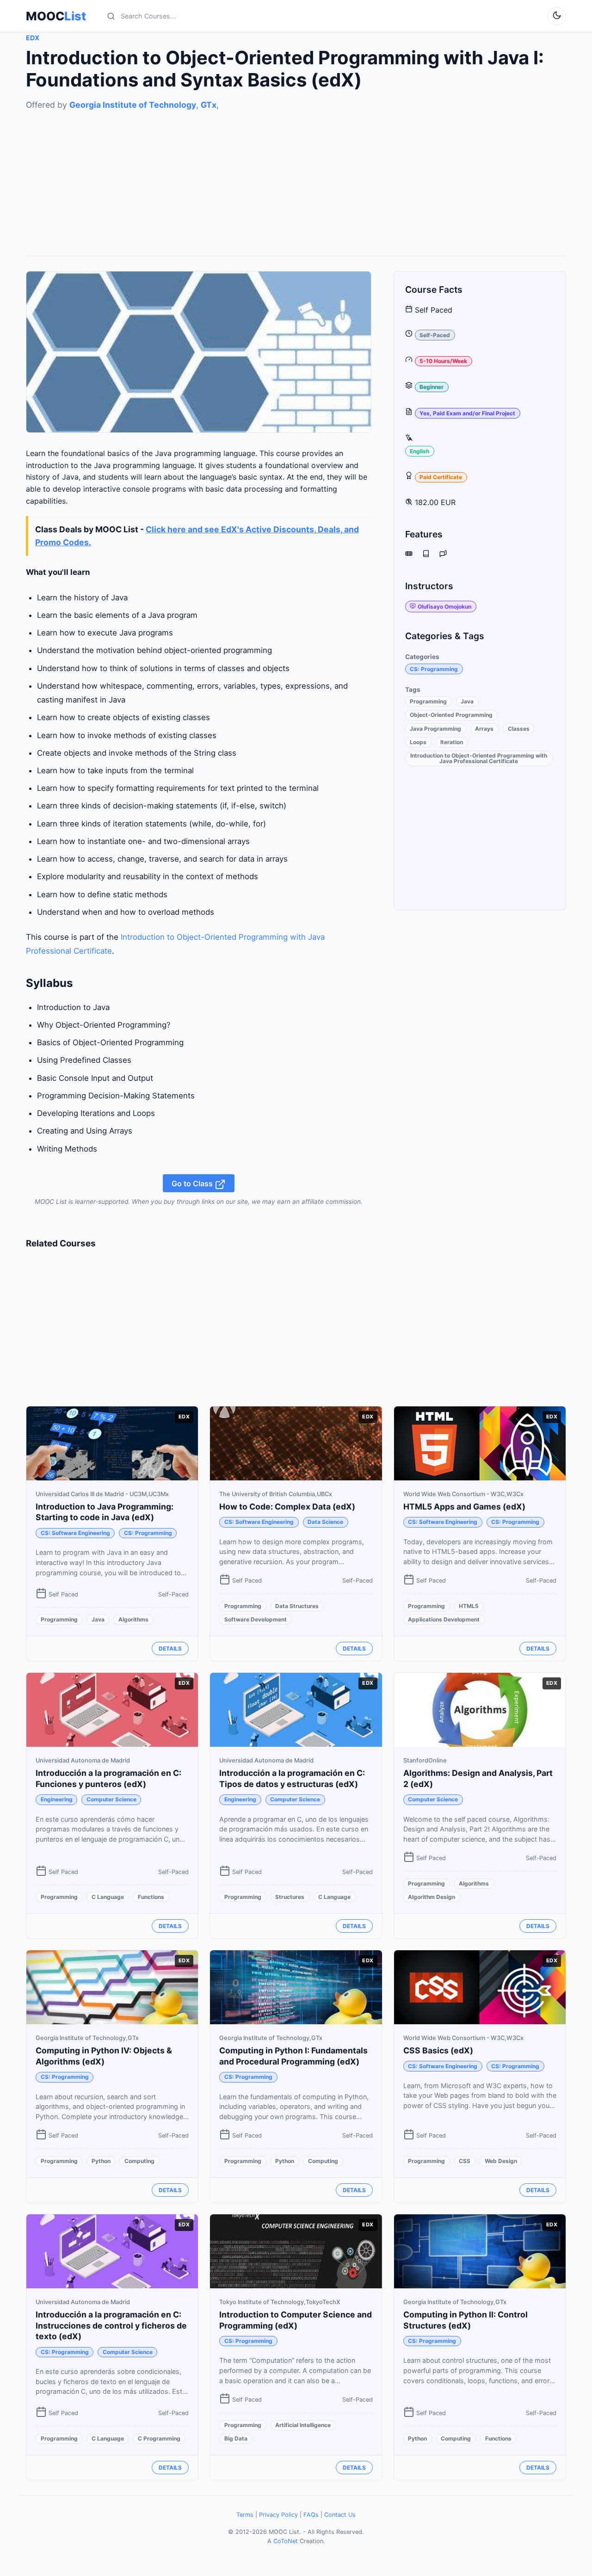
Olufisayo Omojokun (444, 607)
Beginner (432, 387)
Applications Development (444, 1619)
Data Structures (297, 1606)
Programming (428, 701)
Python (101, 2161)
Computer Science (111, 1799)
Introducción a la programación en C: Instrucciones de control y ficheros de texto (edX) (111, 2326)
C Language (108, 1897)
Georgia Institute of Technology (133, 105)
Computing (139, 2161)
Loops (418, 742)
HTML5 (469, 1606)
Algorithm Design (432, 1897)
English (419, 451)
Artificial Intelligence (303, 2425)
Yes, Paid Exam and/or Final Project (467, 413)
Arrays (484, 729)
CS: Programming (434, 669)
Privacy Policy (278, 2515)
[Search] (111, 16)
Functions (151, 1897)
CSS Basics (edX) (438, 2050)
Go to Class (193, 1183)
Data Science (325, 1522)
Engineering (57, 1799)
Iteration (452, 742)
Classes (519, 729)
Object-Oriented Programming (451, 715)
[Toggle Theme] (557, 16)
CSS (465, 2161)
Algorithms (133, 1619)
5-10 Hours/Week (443, 361)
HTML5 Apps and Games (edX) (464, 1507)
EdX (33, 38)
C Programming (159, 2438)
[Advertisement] (296, 176)
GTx (209, 105)
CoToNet (286, 2541)
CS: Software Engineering (75, 1533)
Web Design (501, 2161)
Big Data (236, 2438)
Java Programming (435, 729)
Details (170, 1649)
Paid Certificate (441, 477)
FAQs (311, 2515)
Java (467, 701)
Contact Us (340, 2515)
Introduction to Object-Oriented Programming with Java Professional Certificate (479, 758)
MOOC (56, 16)
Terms (245, 2515)
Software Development (256, 1619)
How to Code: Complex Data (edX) (287, 1507)
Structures (290, 1897)
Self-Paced (435, 335)
